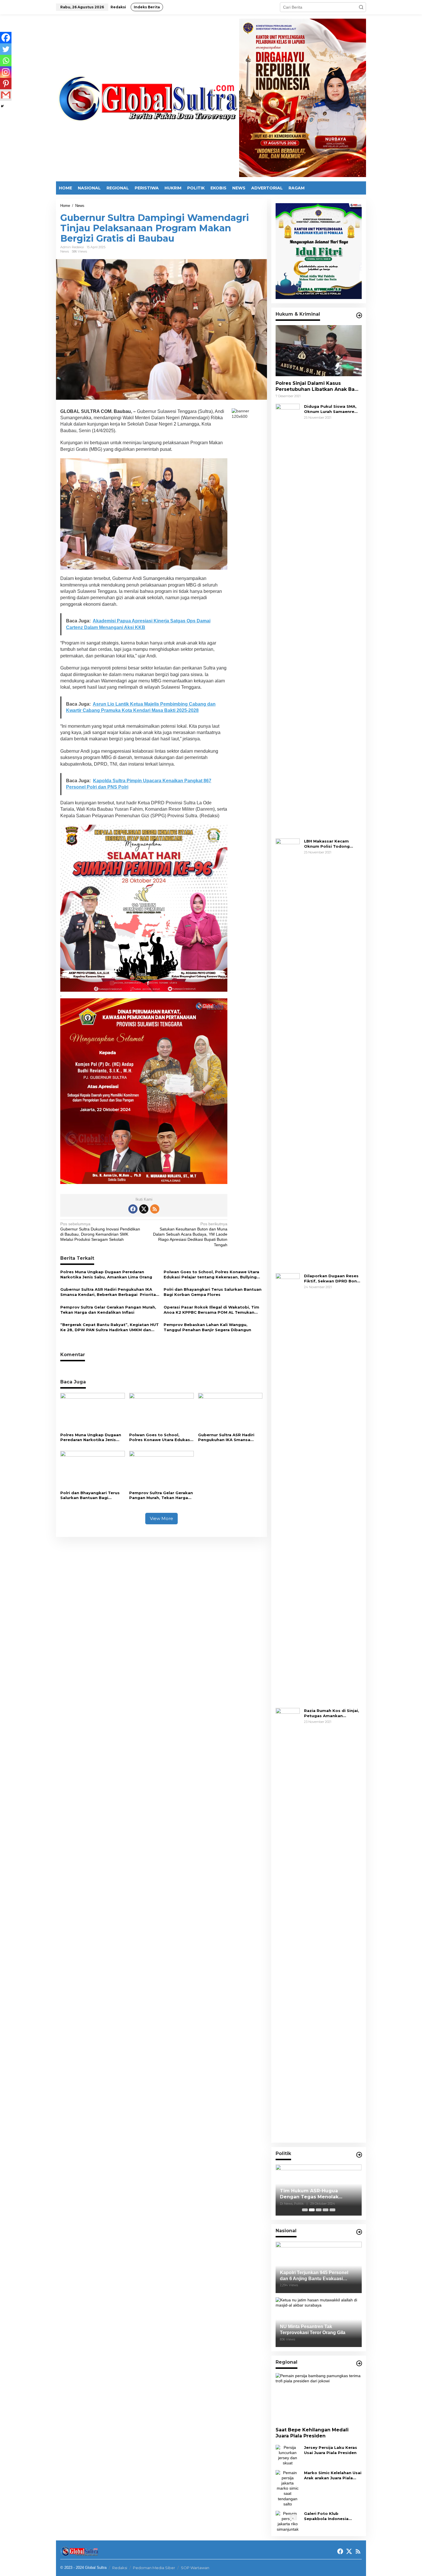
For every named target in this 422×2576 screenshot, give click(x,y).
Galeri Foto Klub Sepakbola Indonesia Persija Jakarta (326, 2516)
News (65, 251)
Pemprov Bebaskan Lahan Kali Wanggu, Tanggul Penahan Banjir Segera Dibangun (207, 1327)
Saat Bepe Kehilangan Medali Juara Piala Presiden (312, 2433)
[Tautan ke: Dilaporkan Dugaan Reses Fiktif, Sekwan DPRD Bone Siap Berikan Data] (288, 1488)
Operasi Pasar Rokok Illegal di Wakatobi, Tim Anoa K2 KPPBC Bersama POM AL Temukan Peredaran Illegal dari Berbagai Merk (211, 1310)
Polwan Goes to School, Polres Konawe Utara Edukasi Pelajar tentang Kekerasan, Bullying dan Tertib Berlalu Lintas (211, 1275)
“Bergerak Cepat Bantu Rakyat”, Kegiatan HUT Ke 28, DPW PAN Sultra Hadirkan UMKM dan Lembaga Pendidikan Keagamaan (110, 1327)
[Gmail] (6, 95)
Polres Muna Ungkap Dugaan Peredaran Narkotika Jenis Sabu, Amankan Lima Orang (106, 1274)
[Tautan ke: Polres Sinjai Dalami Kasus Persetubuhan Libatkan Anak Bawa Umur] (319, 351)
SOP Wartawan (195, 2568)
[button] (361, 7)
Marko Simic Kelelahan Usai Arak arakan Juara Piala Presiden (333, 2475)
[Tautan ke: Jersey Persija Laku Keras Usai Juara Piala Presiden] (288, 2455)
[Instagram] (6, 72)
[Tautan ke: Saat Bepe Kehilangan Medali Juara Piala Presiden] (319, 2398)
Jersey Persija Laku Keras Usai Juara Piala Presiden (331, 2450)
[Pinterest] (6, 84)
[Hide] (2, 106)
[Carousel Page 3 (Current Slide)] (319, 2210)
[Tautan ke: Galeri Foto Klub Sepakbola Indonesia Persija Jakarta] (288, 2521)
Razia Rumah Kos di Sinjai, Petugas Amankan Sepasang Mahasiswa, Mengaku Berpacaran (332, 1713)
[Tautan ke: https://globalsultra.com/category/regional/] (359, 2363)
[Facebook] (6, 38)
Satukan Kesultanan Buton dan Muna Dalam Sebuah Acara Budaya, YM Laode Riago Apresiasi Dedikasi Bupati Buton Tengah (190, 1234)
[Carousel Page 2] (312, 2210)
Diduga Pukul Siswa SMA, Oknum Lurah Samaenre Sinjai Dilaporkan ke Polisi (331, 409)
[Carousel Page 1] (305, 2210)
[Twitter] (6, 49)
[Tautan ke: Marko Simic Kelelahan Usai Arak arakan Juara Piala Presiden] (288, 2488)
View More (161, 1518)
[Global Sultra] (148, 98)
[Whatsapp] (6, 61)
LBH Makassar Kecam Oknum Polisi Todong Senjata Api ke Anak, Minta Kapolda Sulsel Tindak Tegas (332, 844)
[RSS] (155, 1209)
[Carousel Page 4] (326, 2210)
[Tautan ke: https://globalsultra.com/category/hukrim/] (359, 315)
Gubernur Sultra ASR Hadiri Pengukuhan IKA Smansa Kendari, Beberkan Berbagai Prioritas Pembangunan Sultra (109, 1292)
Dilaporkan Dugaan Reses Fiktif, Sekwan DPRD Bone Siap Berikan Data (332, 1279)
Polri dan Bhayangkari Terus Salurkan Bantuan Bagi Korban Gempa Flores (213, 1292)
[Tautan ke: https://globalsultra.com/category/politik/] (359, 2155)
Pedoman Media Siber (154, 2568)
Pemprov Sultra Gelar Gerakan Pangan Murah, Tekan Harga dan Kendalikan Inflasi (108, 1310)
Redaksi (120, 2568)
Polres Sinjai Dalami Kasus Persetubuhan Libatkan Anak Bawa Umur (319, 387)
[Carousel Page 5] (332, 2210)
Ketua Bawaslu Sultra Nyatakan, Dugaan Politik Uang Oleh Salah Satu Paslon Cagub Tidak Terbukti (318, 2194)
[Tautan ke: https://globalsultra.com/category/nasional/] (359, 2232)
